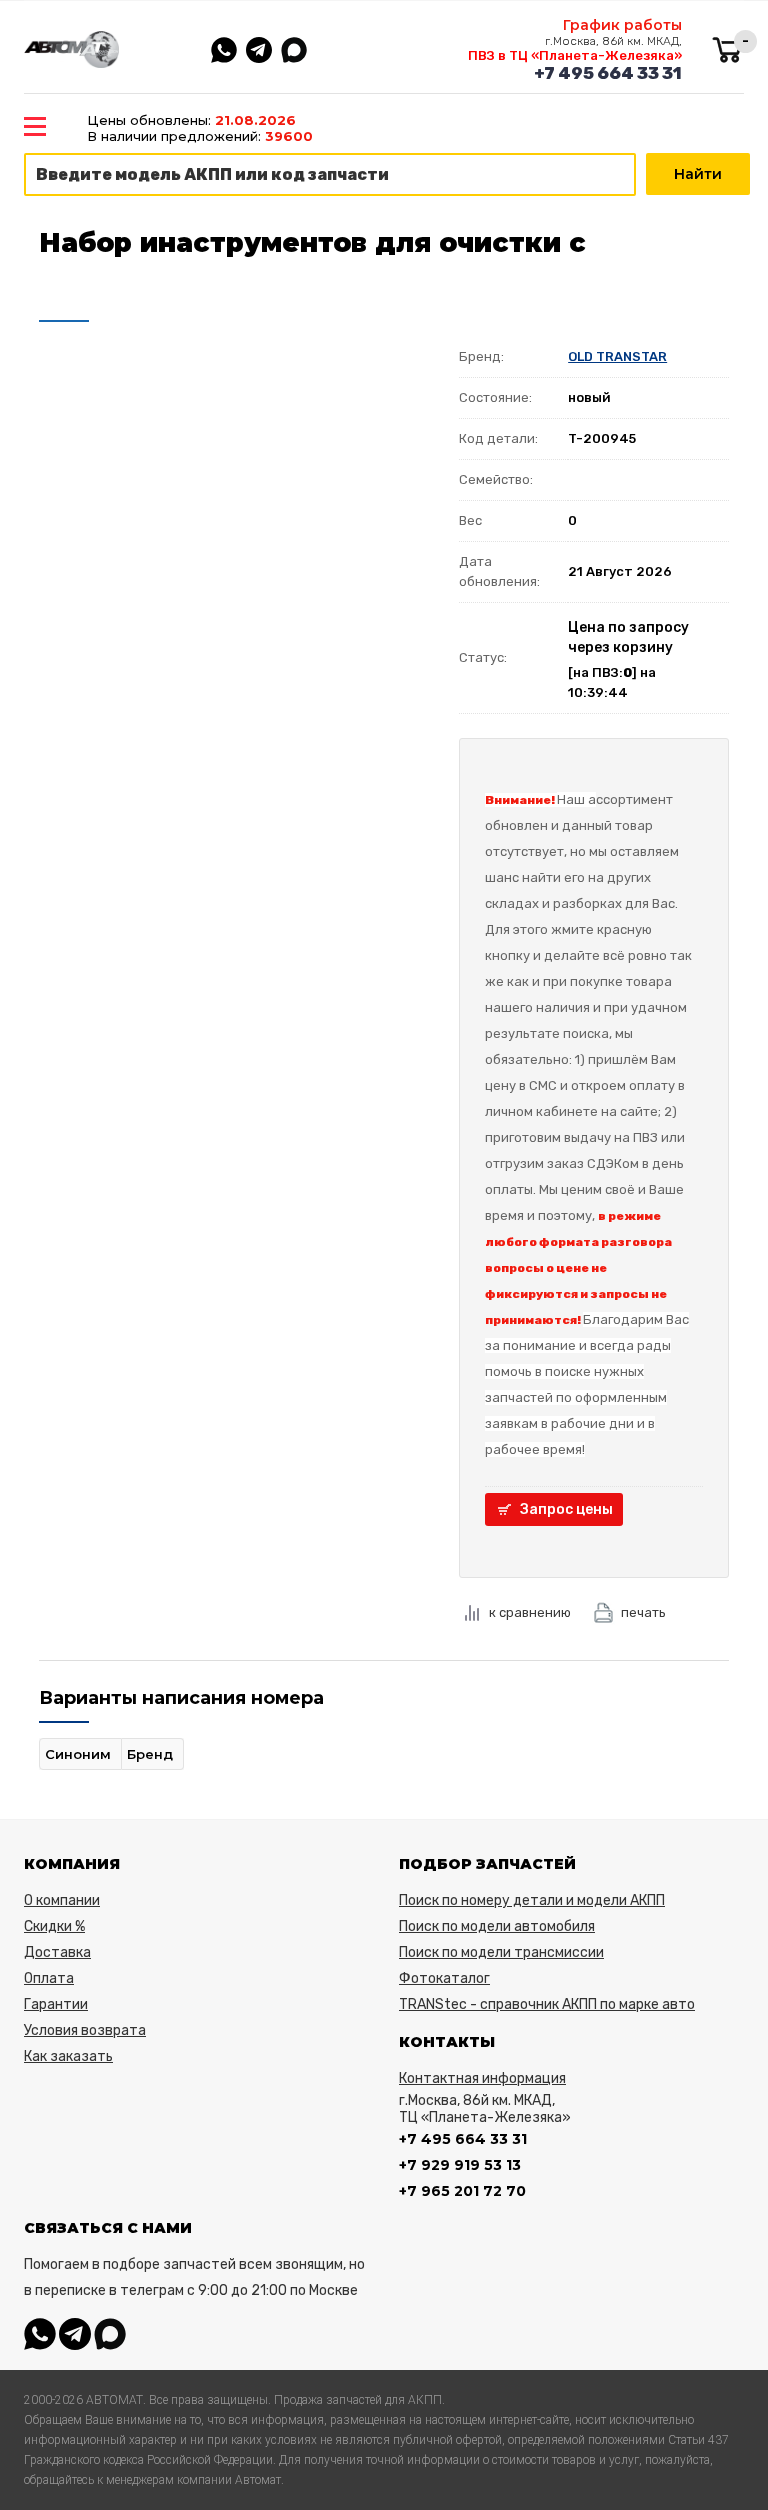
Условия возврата (85, 2030)
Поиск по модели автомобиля (497, 1926)
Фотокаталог (444, 1978)
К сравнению (530, 1612)
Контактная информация (482, 2078)
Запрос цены (566, 1509)
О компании (62, 1900)
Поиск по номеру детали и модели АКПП (532, 1900)
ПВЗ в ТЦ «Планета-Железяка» (575, 55)
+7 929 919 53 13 (460, 2165)
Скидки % (54, 1926)
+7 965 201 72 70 (462, 2191)
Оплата (49, 1978)
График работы (622, 25)
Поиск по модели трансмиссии (501, 1952)
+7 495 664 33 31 (608, 73)
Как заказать (68, 2056)
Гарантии (56, 2004)
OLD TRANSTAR (617, 356)
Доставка (57, 1952)
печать (643, 1612)
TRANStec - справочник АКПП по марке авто (547, 2004)
